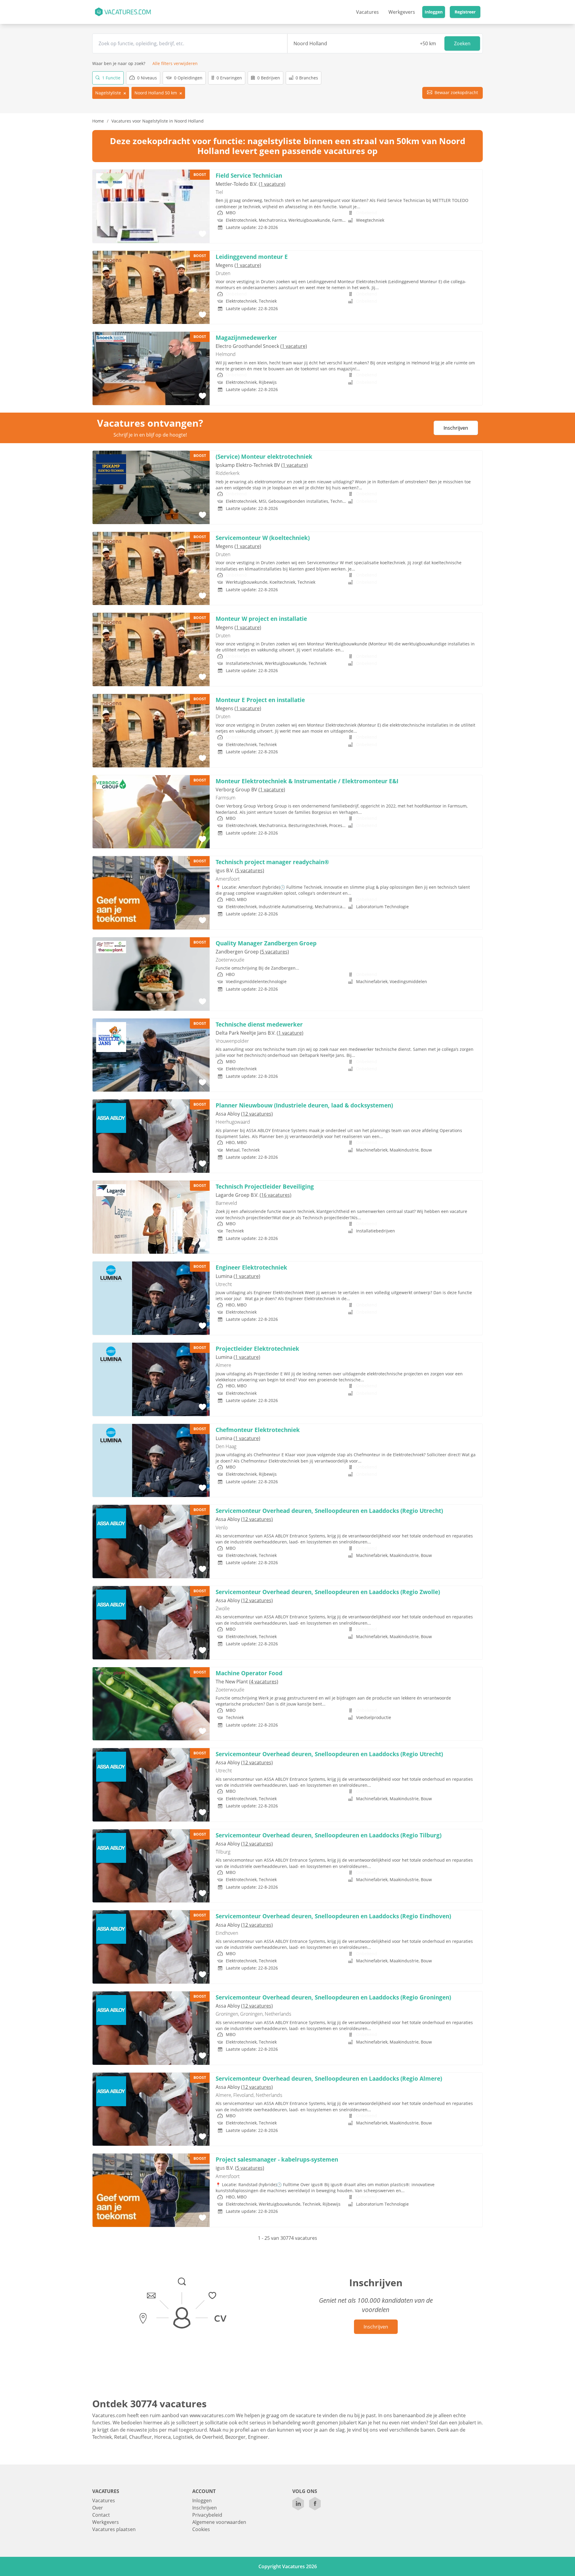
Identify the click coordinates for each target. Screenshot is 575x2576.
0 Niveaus (146, 78)
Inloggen (434, 12)
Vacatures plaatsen (114, 2529)
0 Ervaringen (229, 78)
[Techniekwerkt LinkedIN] (298, 2504)
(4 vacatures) (264, 1682)
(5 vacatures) (250, 870)
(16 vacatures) (276, 1195)
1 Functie (111, 78)
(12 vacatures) (257, 1114)
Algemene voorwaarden (219, 2522)
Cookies (201, 2529)
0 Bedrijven (268, 78)
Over (98, 2508)
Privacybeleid (207, 2515)
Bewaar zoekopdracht (456, 92)
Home (98, 121)
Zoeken (462, 43)
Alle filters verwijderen (175, 63)
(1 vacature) (272, 184)
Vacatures (367, 12)
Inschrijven (456, 428)
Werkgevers (402, 12)
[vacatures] (123, 12)
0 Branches (306, 78)
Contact (101, 2515)
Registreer (465, 12)
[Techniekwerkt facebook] (315, 2504)
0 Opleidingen (188, 78)
